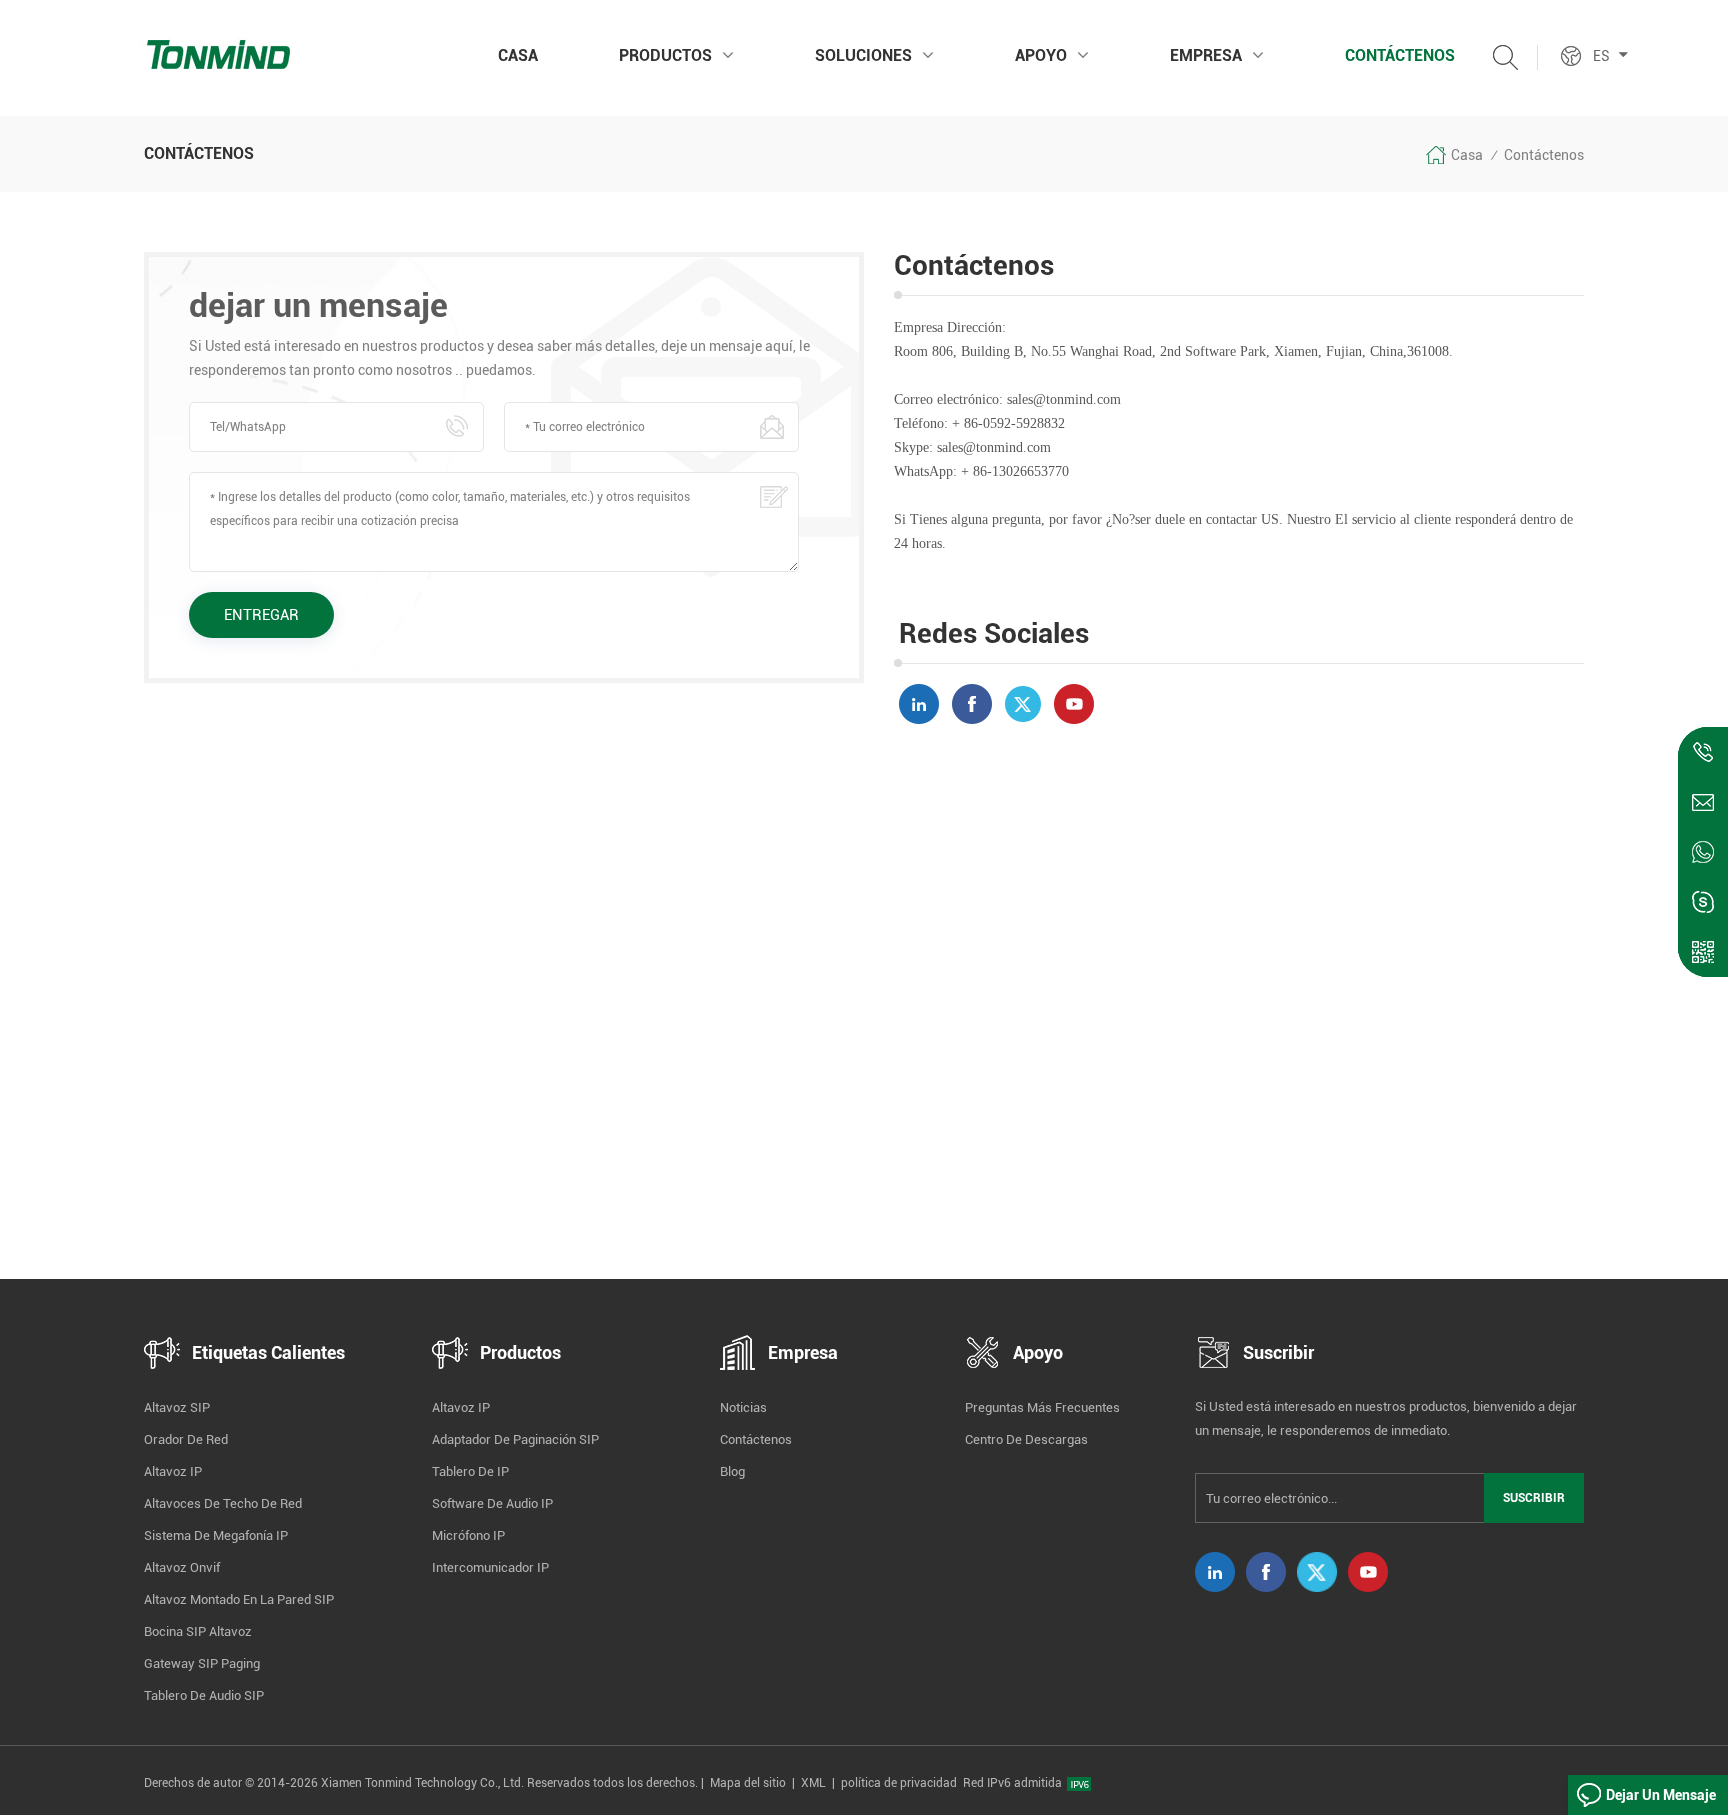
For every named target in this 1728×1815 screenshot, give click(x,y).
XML (813, 1783)
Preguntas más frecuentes (1042, 1407)
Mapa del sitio (748, 1783)
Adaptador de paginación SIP (515, 1439)
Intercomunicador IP (490, 1567)
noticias (743, 1407)
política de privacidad (899, 1783)
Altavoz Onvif (182, 1567)
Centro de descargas (1026, 1439)
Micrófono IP (468, 1535)
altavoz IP (461, 1407)
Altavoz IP (173, 1471)
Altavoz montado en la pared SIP (239, 1599)
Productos (665, 55)
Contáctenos (1400, 55)
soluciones (863, 55)
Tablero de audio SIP (204, 1695)
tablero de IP (470, 1471)
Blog (732, 1471)
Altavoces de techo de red (223, 1503)
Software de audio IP (492, 1503)
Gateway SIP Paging (202, 1663)
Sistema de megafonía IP (216, 1535)
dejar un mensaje (1661, 1795)
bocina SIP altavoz (198, 1631)
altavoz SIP (177, 1407)
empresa (1206, 55)
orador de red (186, 1439)
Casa (518, 55)
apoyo (1041, 55)
